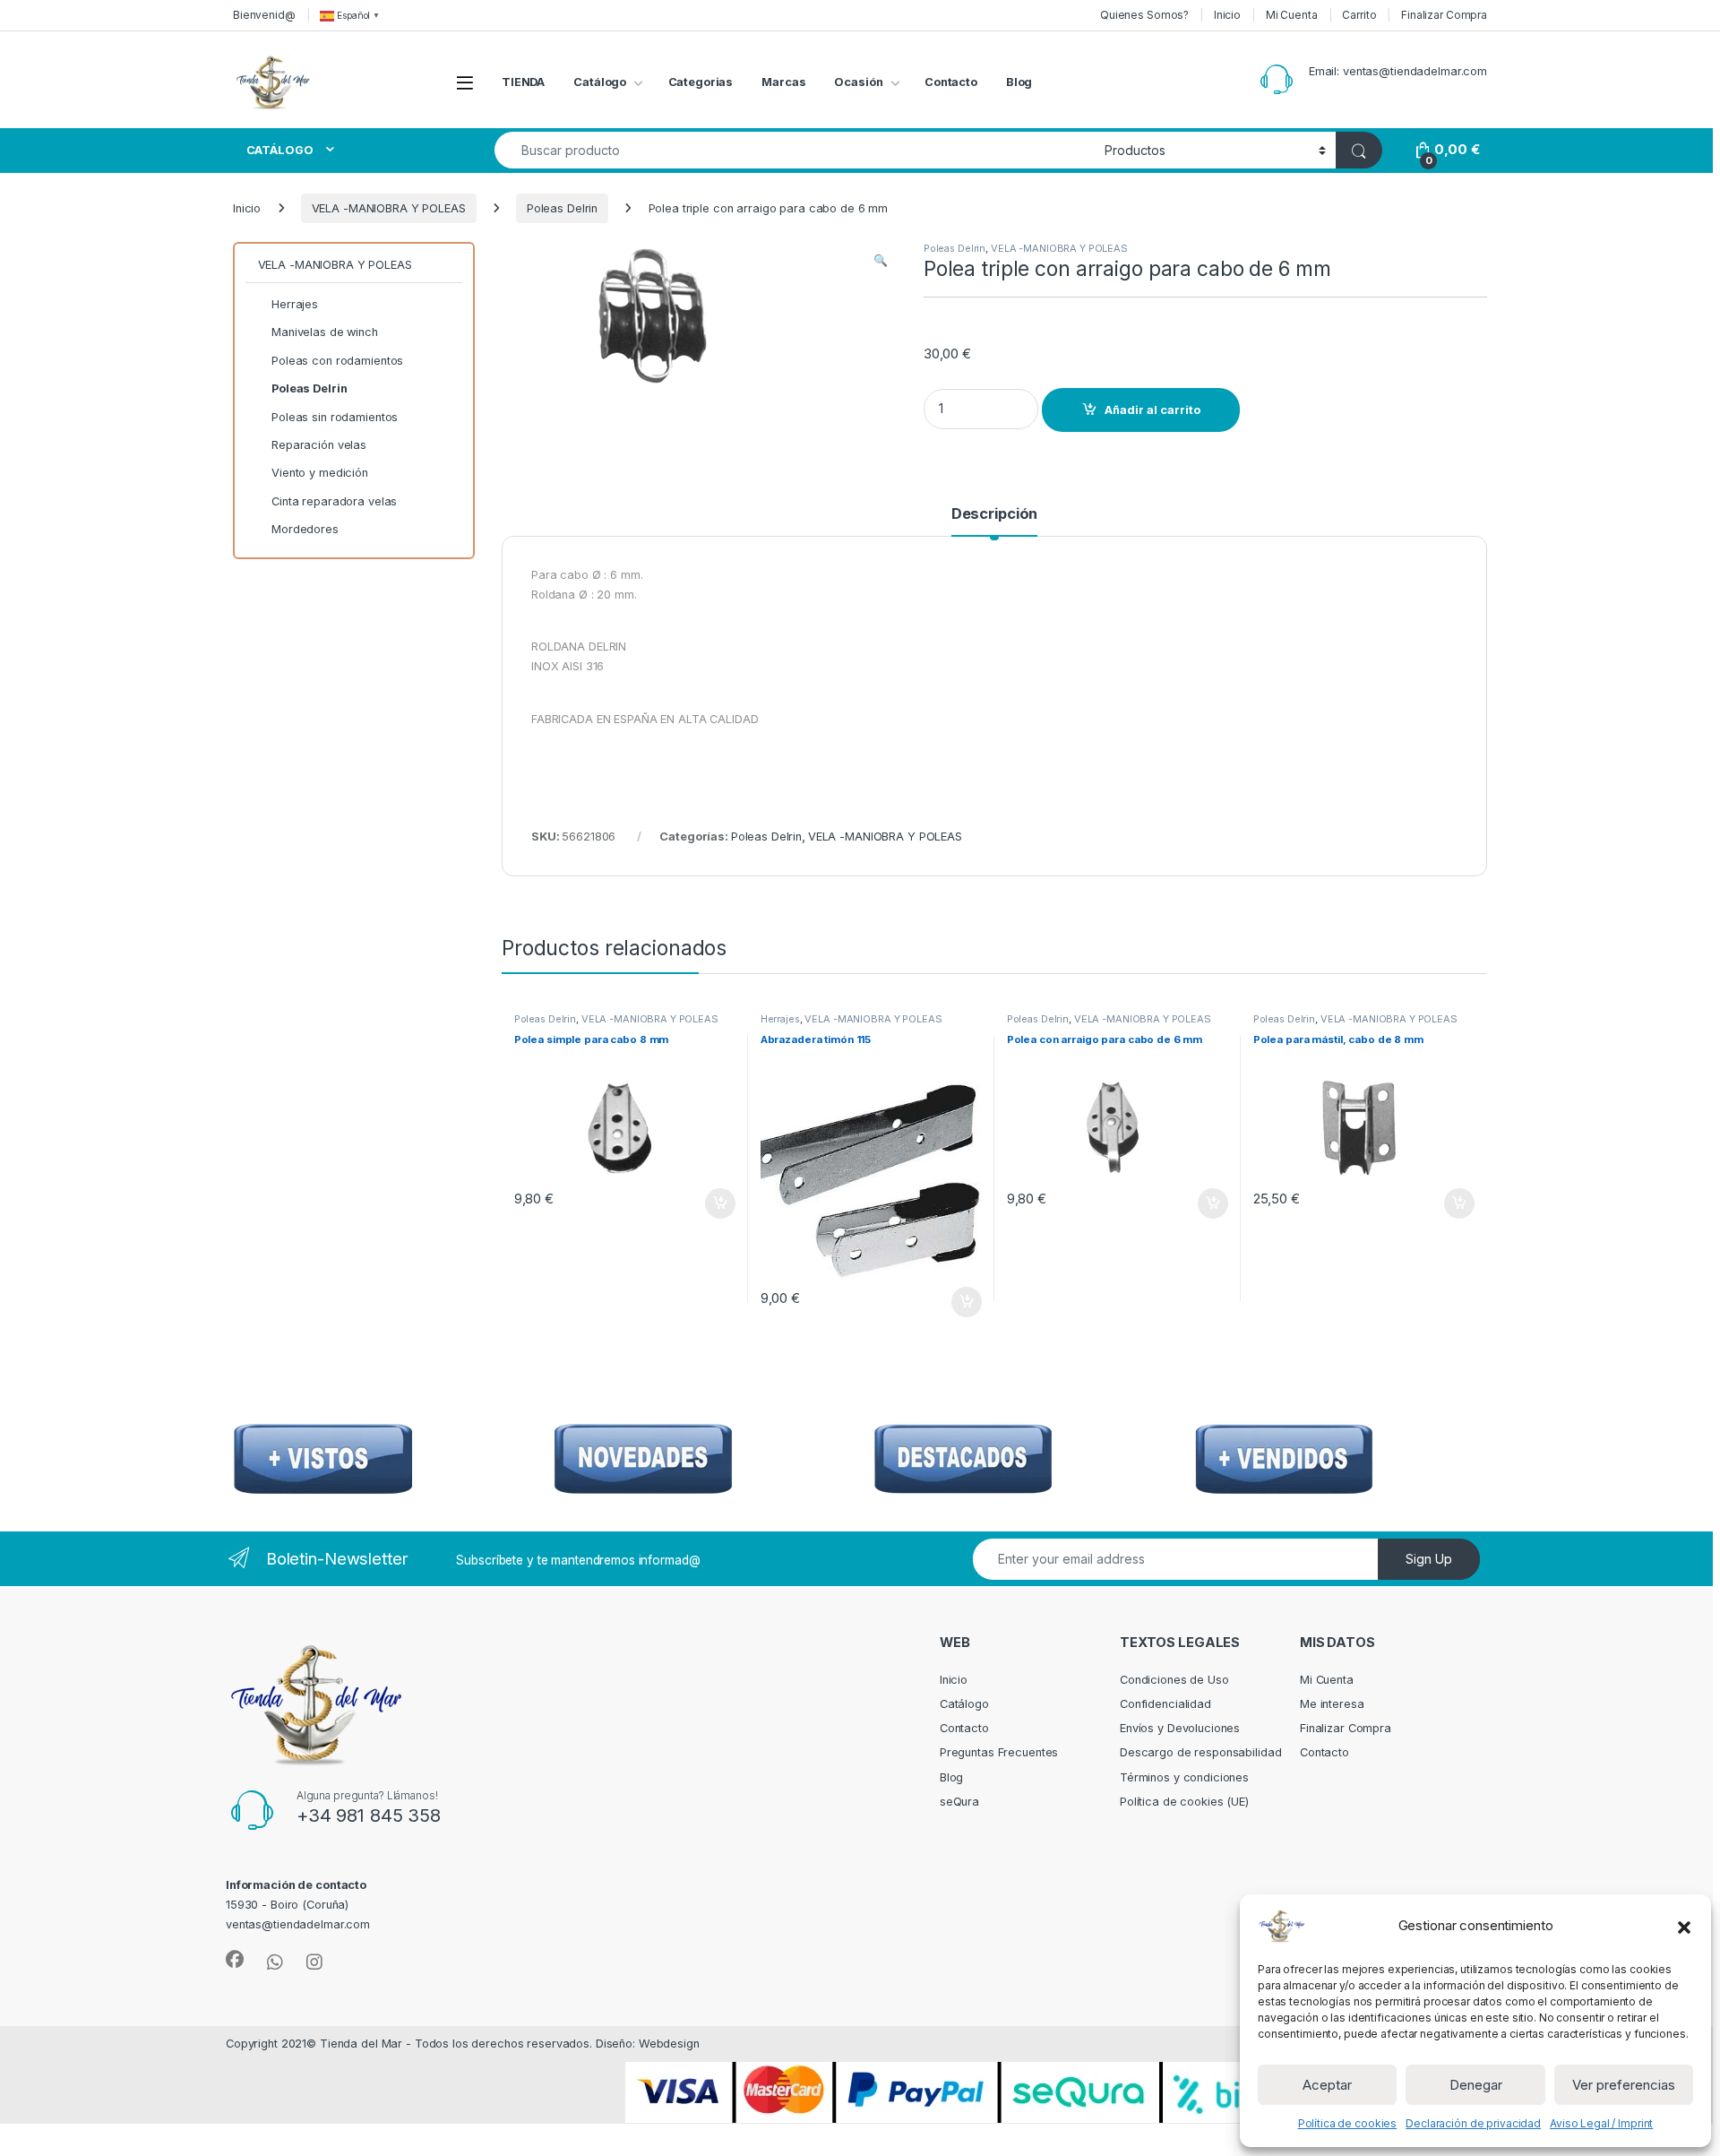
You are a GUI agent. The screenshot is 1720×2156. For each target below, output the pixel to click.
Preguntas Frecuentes (999, 1752)
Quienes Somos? (1144, 15)
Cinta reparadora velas (334, 501)
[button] (1684, 1926)
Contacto (951, 82)
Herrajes (780, 1019)
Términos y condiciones (1184, 1777)
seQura (959, 1802)
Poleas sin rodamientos (335, 417)
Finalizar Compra (1444, 15)
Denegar (1476, 2085)
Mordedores (305, 529)
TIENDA (523, 82)
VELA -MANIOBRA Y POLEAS (389, 208)
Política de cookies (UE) (1184, 1802)
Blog (1019, 82)
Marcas (783, 82)
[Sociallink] (235, 1960)
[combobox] (795, 150)
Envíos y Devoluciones (1180, 1728)
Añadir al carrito (1152, 410)
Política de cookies (1348, 2123)
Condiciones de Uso (1174, 1680)
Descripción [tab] (995, 514)
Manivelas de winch (325, 332)
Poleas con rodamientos (337, 361)
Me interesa (1332, 1704)
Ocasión (858, 82)
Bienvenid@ (264, 15)
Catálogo (600, 82)
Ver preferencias (1624, 2085)
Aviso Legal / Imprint (1601, 2123)
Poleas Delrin (562, 208)
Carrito (1359, 15)
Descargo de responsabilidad (1201, 1752)
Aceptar (1327, 2085)
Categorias (701, 82)
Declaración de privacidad (1473, 2123)
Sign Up (1429, 1559)
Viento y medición (320, 473)
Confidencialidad (1165, 1704)
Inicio (1227, 15)
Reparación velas (319, 445)
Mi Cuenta (1292, 15)
